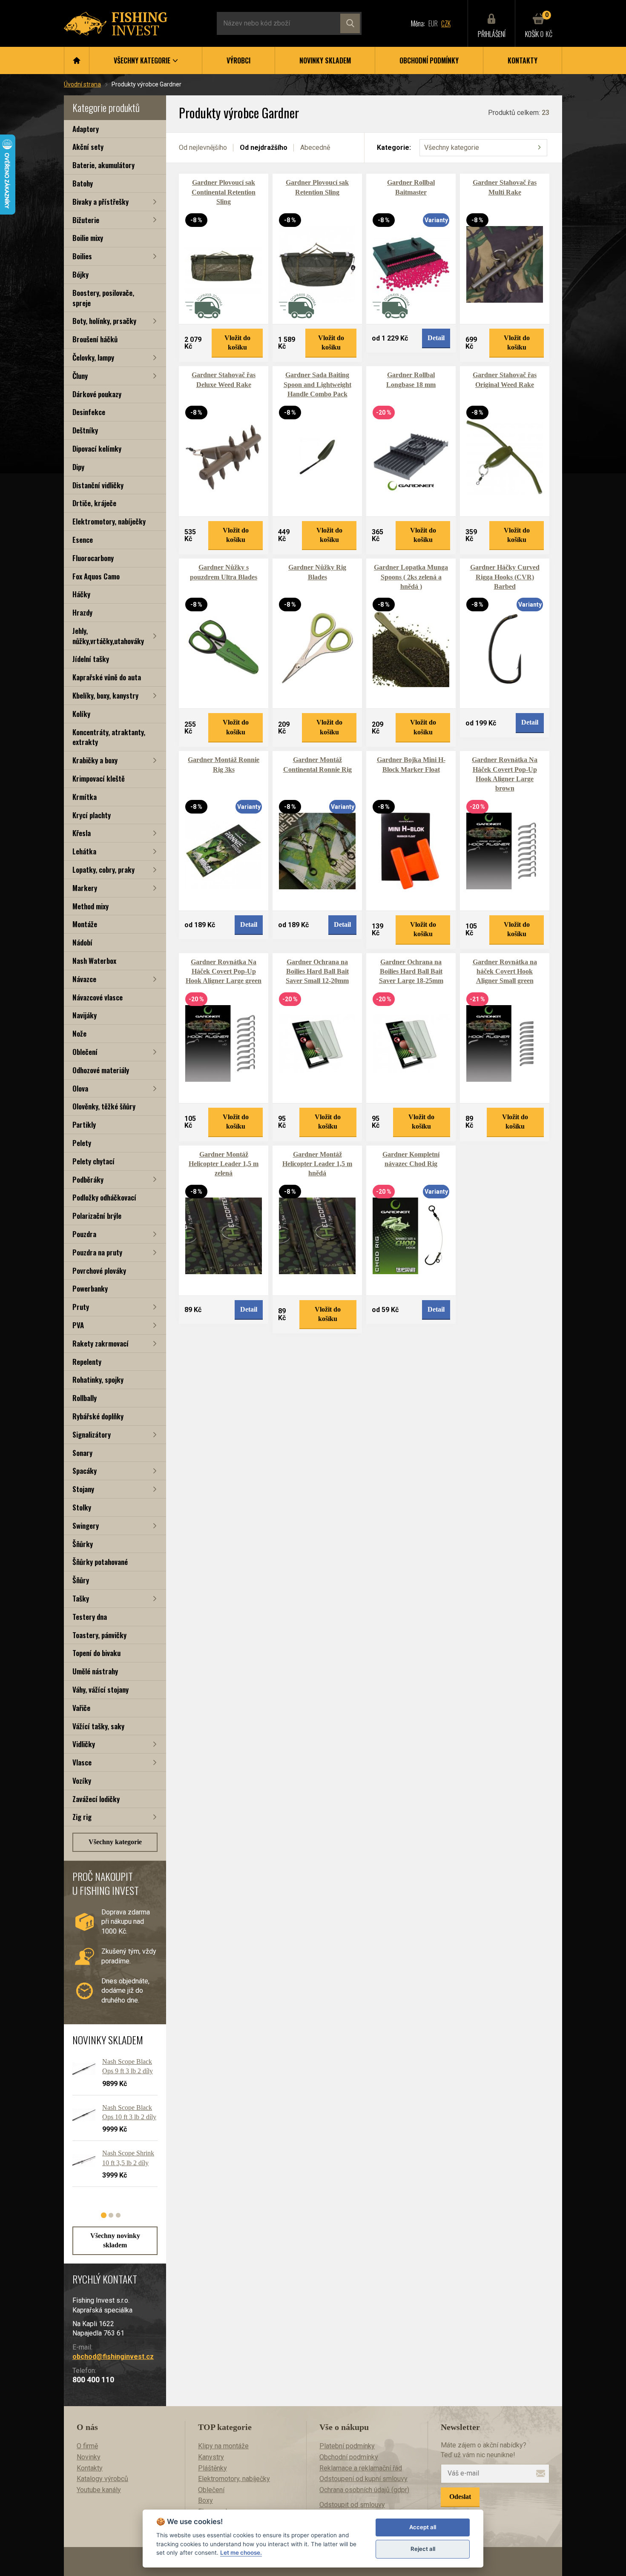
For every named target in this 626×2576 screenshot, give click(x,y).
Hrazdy (82, 612)
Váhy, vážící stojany (101, 1689)
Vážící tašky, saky (98, 1726)
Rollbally (85, 1398)
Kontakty (523, 60)
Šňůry (81, 1580)
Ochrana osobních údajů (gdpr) (364, 2490)
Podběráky (88, 1179)
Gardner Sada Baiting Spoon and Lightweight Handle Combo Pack (317, 384)
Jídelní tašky (91, 659)
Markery (85, 888)
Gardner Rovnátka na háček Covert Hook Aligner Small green (505, 971)
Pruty (81, 1307)
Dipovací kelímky (97, 448)
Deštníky (85, 430)
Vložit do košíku (237, 342)
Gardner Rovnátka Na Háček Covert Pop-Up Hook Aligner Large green (224, 971)
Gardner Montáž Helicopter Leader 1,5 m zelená (224, 1164)
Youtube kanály (99, 2490)
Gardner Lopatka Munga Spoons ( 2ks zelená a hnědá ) (411, 577)
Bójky (80, 274)
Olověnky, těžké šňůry (104, 1106)
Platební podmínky (347, 2446)
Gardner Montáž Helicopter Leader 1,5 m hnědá (317, 1164)
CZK (446, 23)
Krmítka (85, 797)
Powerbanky (90, 1288)
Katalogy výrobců (102, 2479)
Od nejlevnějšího (203, 148)
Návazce (84, 979)
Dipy (78, 467)
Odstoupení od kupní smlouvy (363, 2479)
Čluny (80, 376)
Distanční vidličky (98, 485)
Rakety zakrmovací (101, 1343)
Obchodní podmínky (429, 60)
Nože (79, 1033)
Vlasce (82, 1762)
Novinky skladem (325, 60)
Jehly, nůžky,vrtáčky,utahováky (108, 636)
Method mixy (90, 906)
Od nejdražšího (264, 148)
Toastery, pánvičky (99, 1635)
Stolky (82, 1507)
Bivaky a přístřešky (101, 202)
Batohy (83, 183)
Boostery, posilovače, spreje (103, 298)
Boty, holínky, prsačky (104, 321)
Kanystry (211, 2457)
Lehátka (84, 851)
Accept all (423, 2527)
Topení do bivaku (96, 1653)
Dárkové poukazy (97, 394)
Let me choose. (241, 2553)
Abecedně (315, 148)
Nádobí (82, 942)
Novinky (89, 2457)
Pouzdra (84, 1234)
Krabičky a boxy (95, 760)
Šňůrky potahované (100, 1562)
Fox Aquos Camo (96, 576)
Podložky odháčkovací (104, 1197)
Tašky (81, 1598)
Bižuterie (86, 220)
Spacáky (85, 1471)
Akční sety (88, 147)
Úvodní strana (82, 84)
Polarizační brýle (97, 1216)
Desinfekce (89, 412)
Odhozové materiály (101, 1070)
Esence (83, 540)
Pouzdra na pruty (97, 1252)
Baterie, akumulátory (103, 165)
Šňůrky (83, 1544)
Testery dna (90, 1617)
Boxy (205, 2500)
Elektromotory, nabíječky (109, 521)
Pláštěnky (212, 2468)
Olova (80, 1088)
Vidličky (84, 1744)
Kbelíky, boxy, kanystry (105, 695)
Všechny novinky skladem (115, 2240)
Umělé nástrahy (95, 1671)
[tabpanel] (111, 2126)
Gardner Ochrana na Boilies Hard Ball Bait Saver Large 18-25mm (411, 971)
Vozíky (82, 1781)
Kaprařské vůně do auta (107, 677)
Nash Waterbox (94, 961)
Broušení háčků (95, 339)
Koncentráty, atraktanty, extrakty (109, 737)
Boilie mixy (88, 238)
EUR (433, 23)
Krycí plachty (92, 815)
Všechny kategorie (115, 1842)
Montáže (85, 924)
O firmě (87, 2446)
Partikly (84, 1125)
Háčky (81, 594)
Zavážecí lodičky (96, 1799)
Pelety (82, 1143)
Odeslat (460, 2497)
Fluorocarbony (93, 558)
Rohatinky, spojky (98, 1380)
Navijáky (85, 1015)
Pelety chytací (93, 1161)
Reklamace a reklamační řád (361, 2468)
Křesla (82, 833)
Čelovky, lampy (93, 357)
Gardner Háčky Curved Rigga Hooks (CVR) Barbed (505, 577)
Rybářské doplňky (98, 1416)
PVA (78, 1325)
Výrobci (238, 60)
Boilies (82, 256)
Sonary (82, 1453)
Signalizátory (92, 1434)
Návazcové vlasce (98, 997)
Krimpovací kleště (99, 778)
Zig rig (82, 1817)
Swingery (86, 1526)
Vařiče (81, 1708)
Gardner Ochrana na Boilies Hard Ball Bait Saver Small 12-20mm (317, 971)
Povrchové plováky (99, 1271)
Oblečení (85, 1052)
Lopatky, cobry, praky (103, 870)
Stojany (83, 1489)
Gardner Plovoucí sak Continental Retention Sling (224, 192)
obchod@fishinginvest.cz (113, 2357)
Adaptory (86, 129)
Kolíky (81, 714)
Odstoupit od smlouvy (352, 2505)
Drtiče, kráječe (94, 503)
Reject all (423, 2549)
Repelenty (87, 1362)
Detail (436, 338)
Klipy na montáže (223, 2446)
